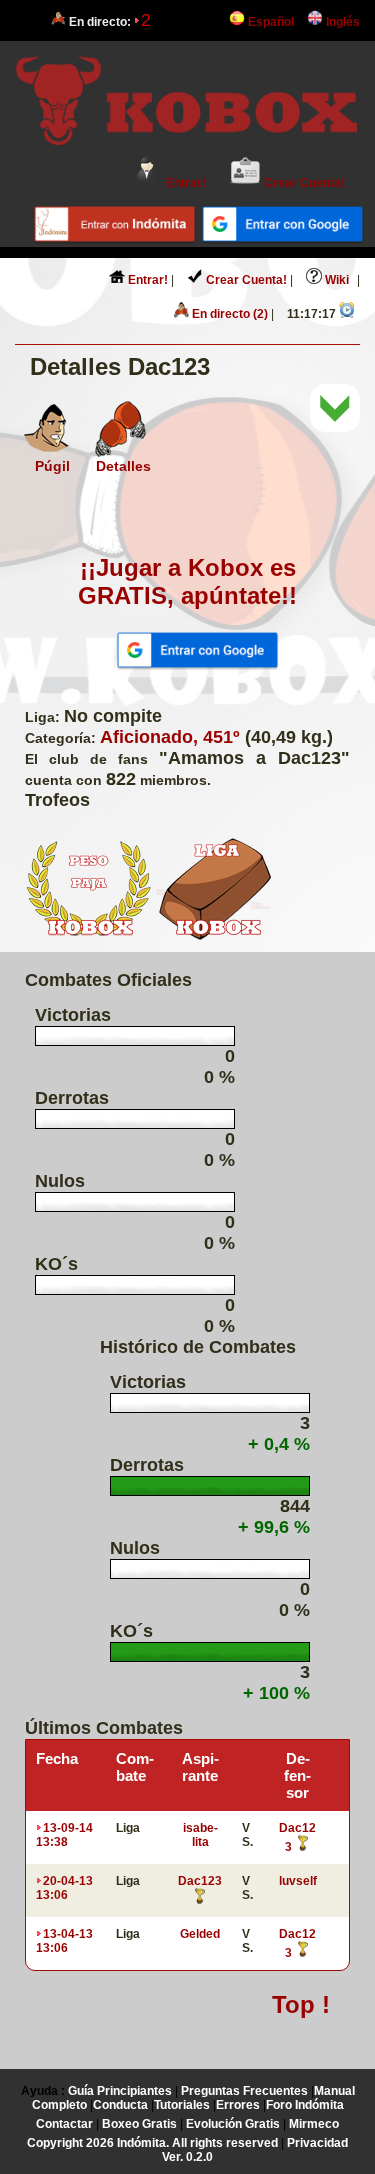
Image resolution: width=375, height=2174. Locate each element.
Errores (238, 2105)
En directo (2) (228, 314)
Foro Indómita (305, 2105)
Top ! (301, 2004)
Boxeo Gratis (139, 2124)
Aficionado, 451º (170, 737)
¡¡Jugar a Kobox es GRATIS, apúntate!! (187, 581)
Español (269, 22)
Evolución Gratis (233, 2124)
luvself (298, 1881)
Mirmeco (314, 2124)
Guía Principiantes (120, 2091)
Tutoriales (182, 2105)
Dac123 (200, 1881)
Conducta (120, 2105)
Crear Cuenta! (303, 183)
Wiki (335, 280)
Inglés (341, 22)
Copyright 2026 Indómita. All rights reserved (152, 2143)
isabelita (200, 1835)
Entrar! (184, 183)
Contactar (64, 2124)
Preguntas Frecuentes (244, 2091)
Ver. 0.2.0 (187, 2157)
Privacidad (317, 2143)
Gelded (200, 1934)
